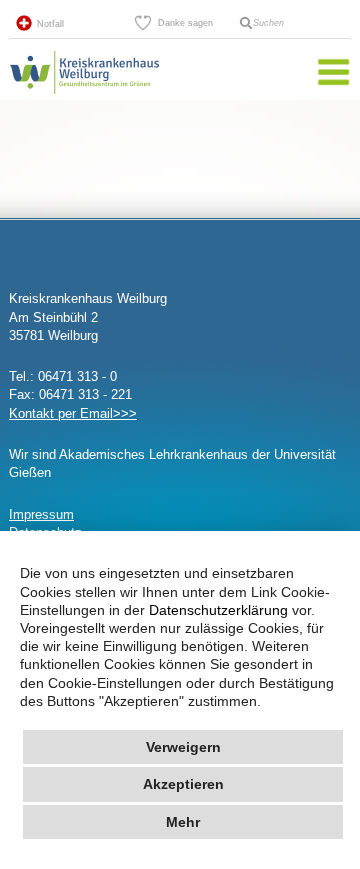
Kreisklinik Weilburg (84, 94)
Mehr (183, 822)
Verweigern (183, 747)
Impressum (41, 514)
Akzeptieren (183, 784)
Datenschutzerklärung (218, 610)
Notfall (50, 24)
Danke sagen (185, 23)
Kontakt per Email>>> (73, 413)
